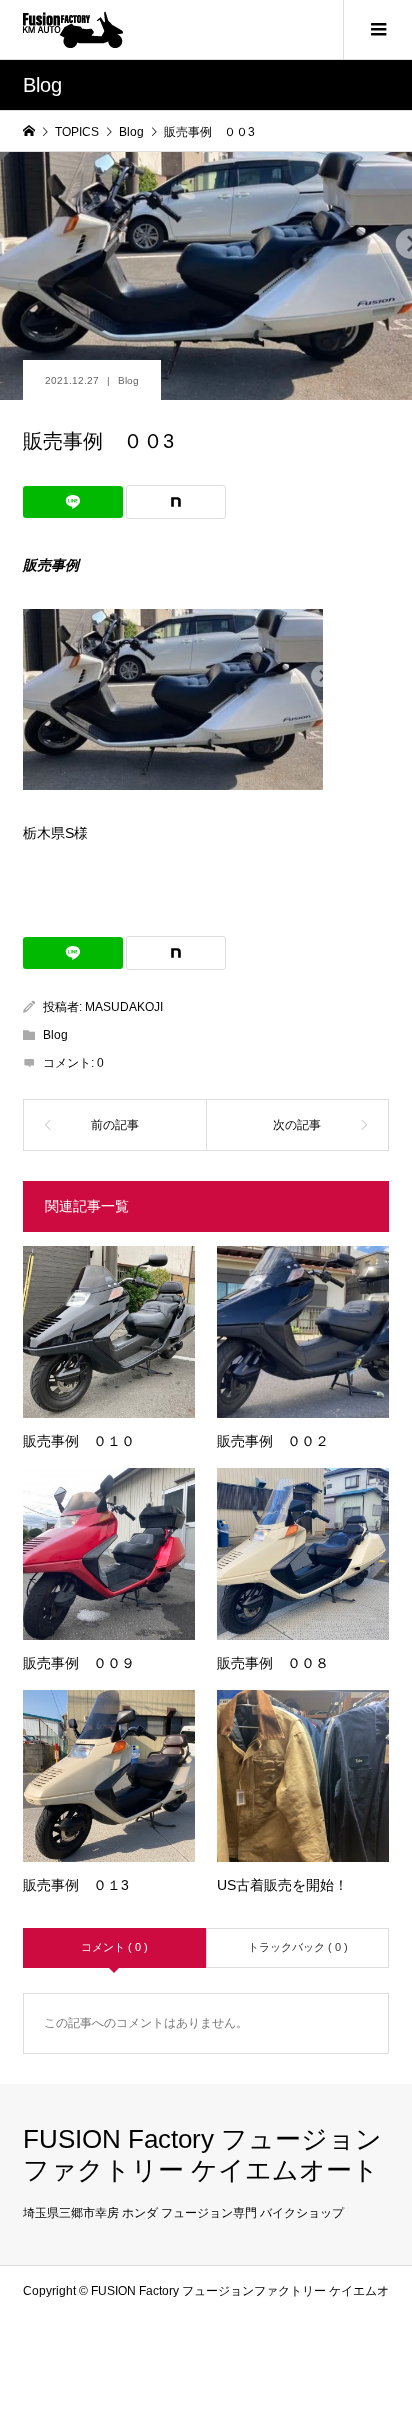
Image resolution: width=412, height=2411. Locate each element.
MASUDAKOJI (124, 1007)
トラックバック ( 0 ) (298, 1947)
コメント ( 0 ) (114, 1947)
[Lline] (73, 502)
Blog (128, 380)
